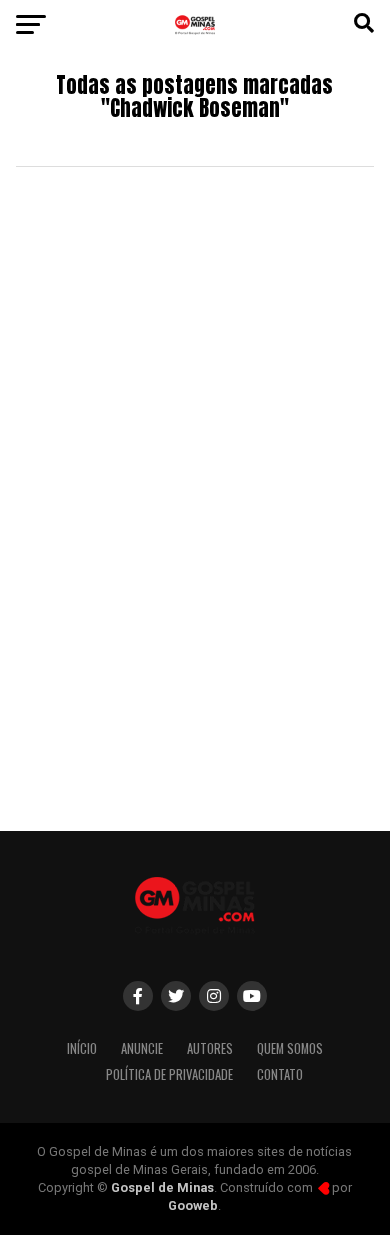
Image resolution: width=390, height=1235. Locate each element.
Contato (280, 1074)
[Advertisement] (195, 606)
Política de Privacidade (169, 1074)
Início (82, 1048)
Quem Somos (290, 1048)
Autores (210, 1048)
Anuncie (142, 1048)
